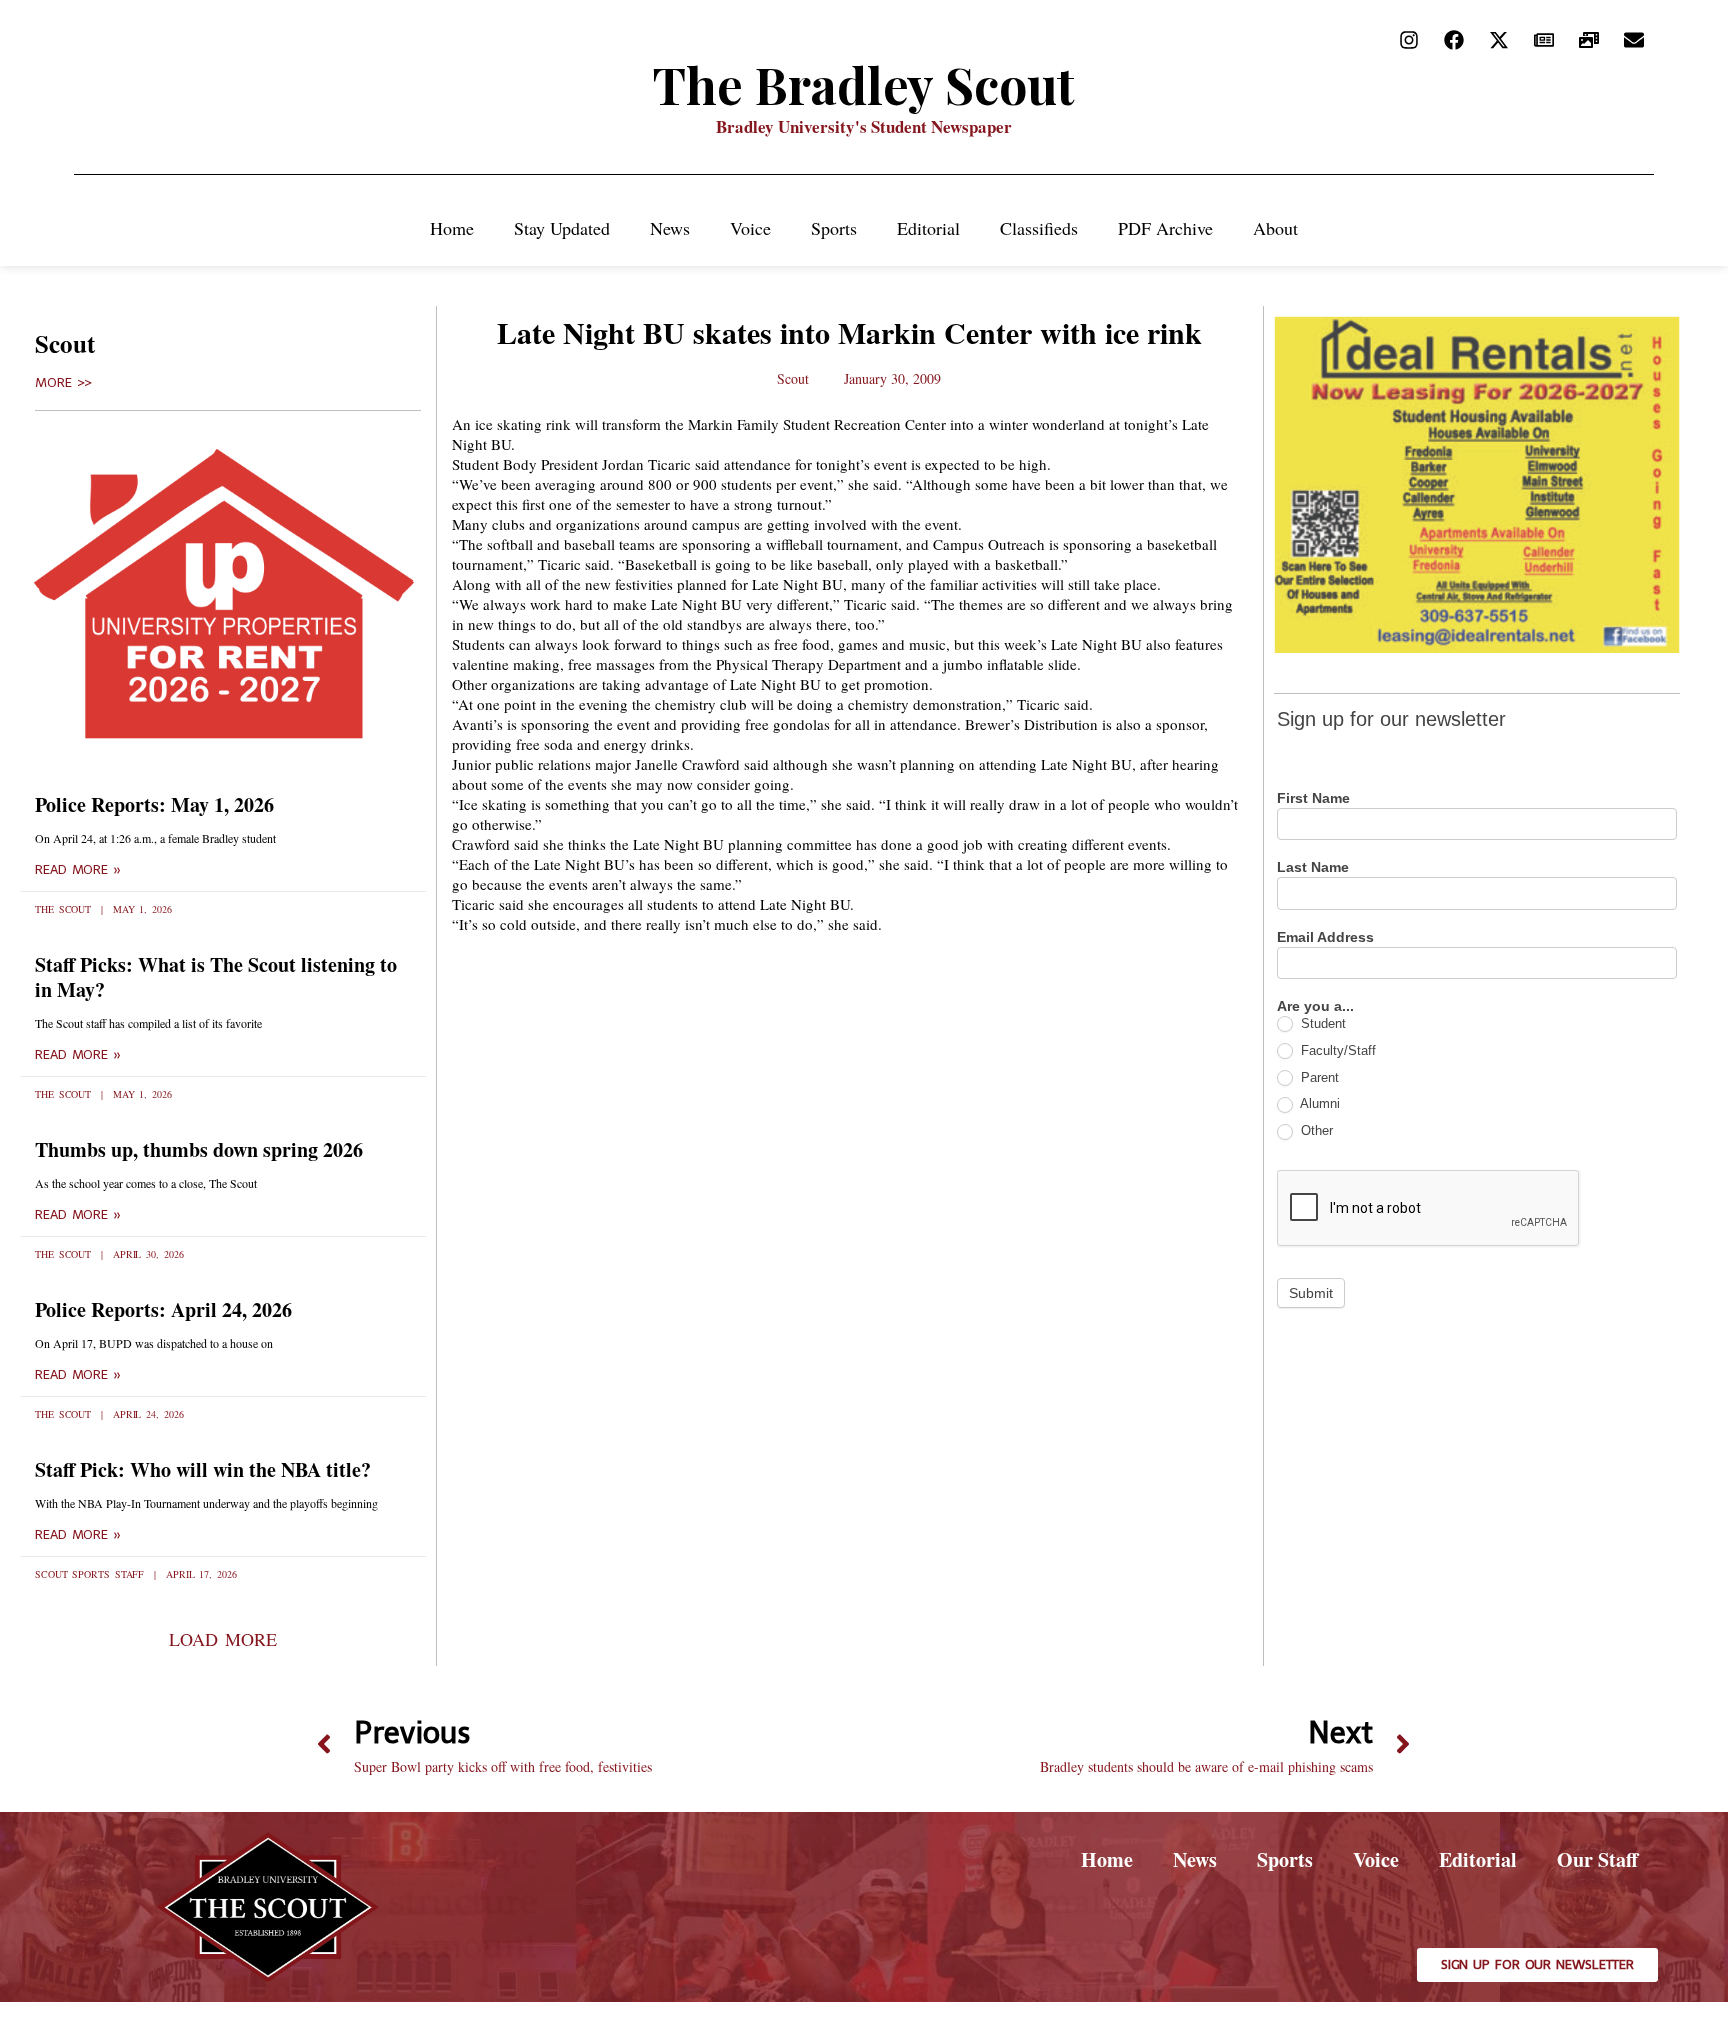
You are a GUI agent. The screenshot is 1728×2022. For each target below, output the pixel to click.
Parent (1318, 1077)
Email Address (1325, 937)
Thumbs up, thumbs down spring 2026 (199, 1149)
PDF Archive (1165, 228)
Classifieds (1039, 228)
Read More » (78, 870)
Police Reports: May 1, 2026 (154, 804)
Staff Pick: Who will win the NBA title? (203, 1469)
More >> (63, 383)
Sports (834, 228)
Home (452, 228)
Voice (750, 228)
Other (1315, 1130)
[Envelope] (1634, 40)
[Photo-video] (1589, 40)
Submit (1311, 1293)
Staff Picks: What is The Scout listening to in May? (216, 977)
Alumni (1318, 1103)
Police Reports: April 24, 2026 (163, 1309)
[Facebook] (1454, 40)
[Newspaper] (1544, 40)
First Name (1313, 798)
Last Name (1313, 867)
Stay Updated (562, 228)
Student (1321, 1023)
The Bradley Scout (864, 84)
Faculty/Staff (1336, 1050)
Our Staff (1597, 1859)
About (1275, 228)
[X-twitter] (1499, 40)
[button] (222, 1639)
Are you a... (1315, 1006)
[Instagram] (1409, 40)
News (670, 228)
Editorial (928, 228)
